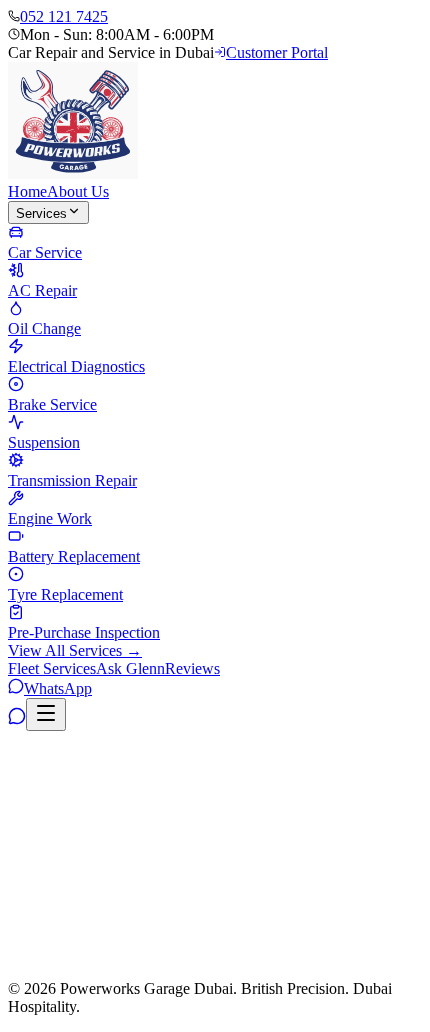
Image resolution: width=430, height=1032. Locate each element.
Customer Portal (277, 52)
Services (41, 213)
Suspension (239, 806)
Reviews (192, 668)
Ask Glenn (130, 668)
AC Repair (148, 786)
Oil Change (235, 786)
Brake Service (142, 806)
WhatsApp (58, 688)
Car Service (61, 786)
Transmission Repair (355, 806)
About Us (78, 191)
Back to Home (54, 974)
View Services (145, 974)
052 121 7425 (64, 16)
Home (27, 191)
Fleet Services (52, 668)
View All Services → (75, 650)
